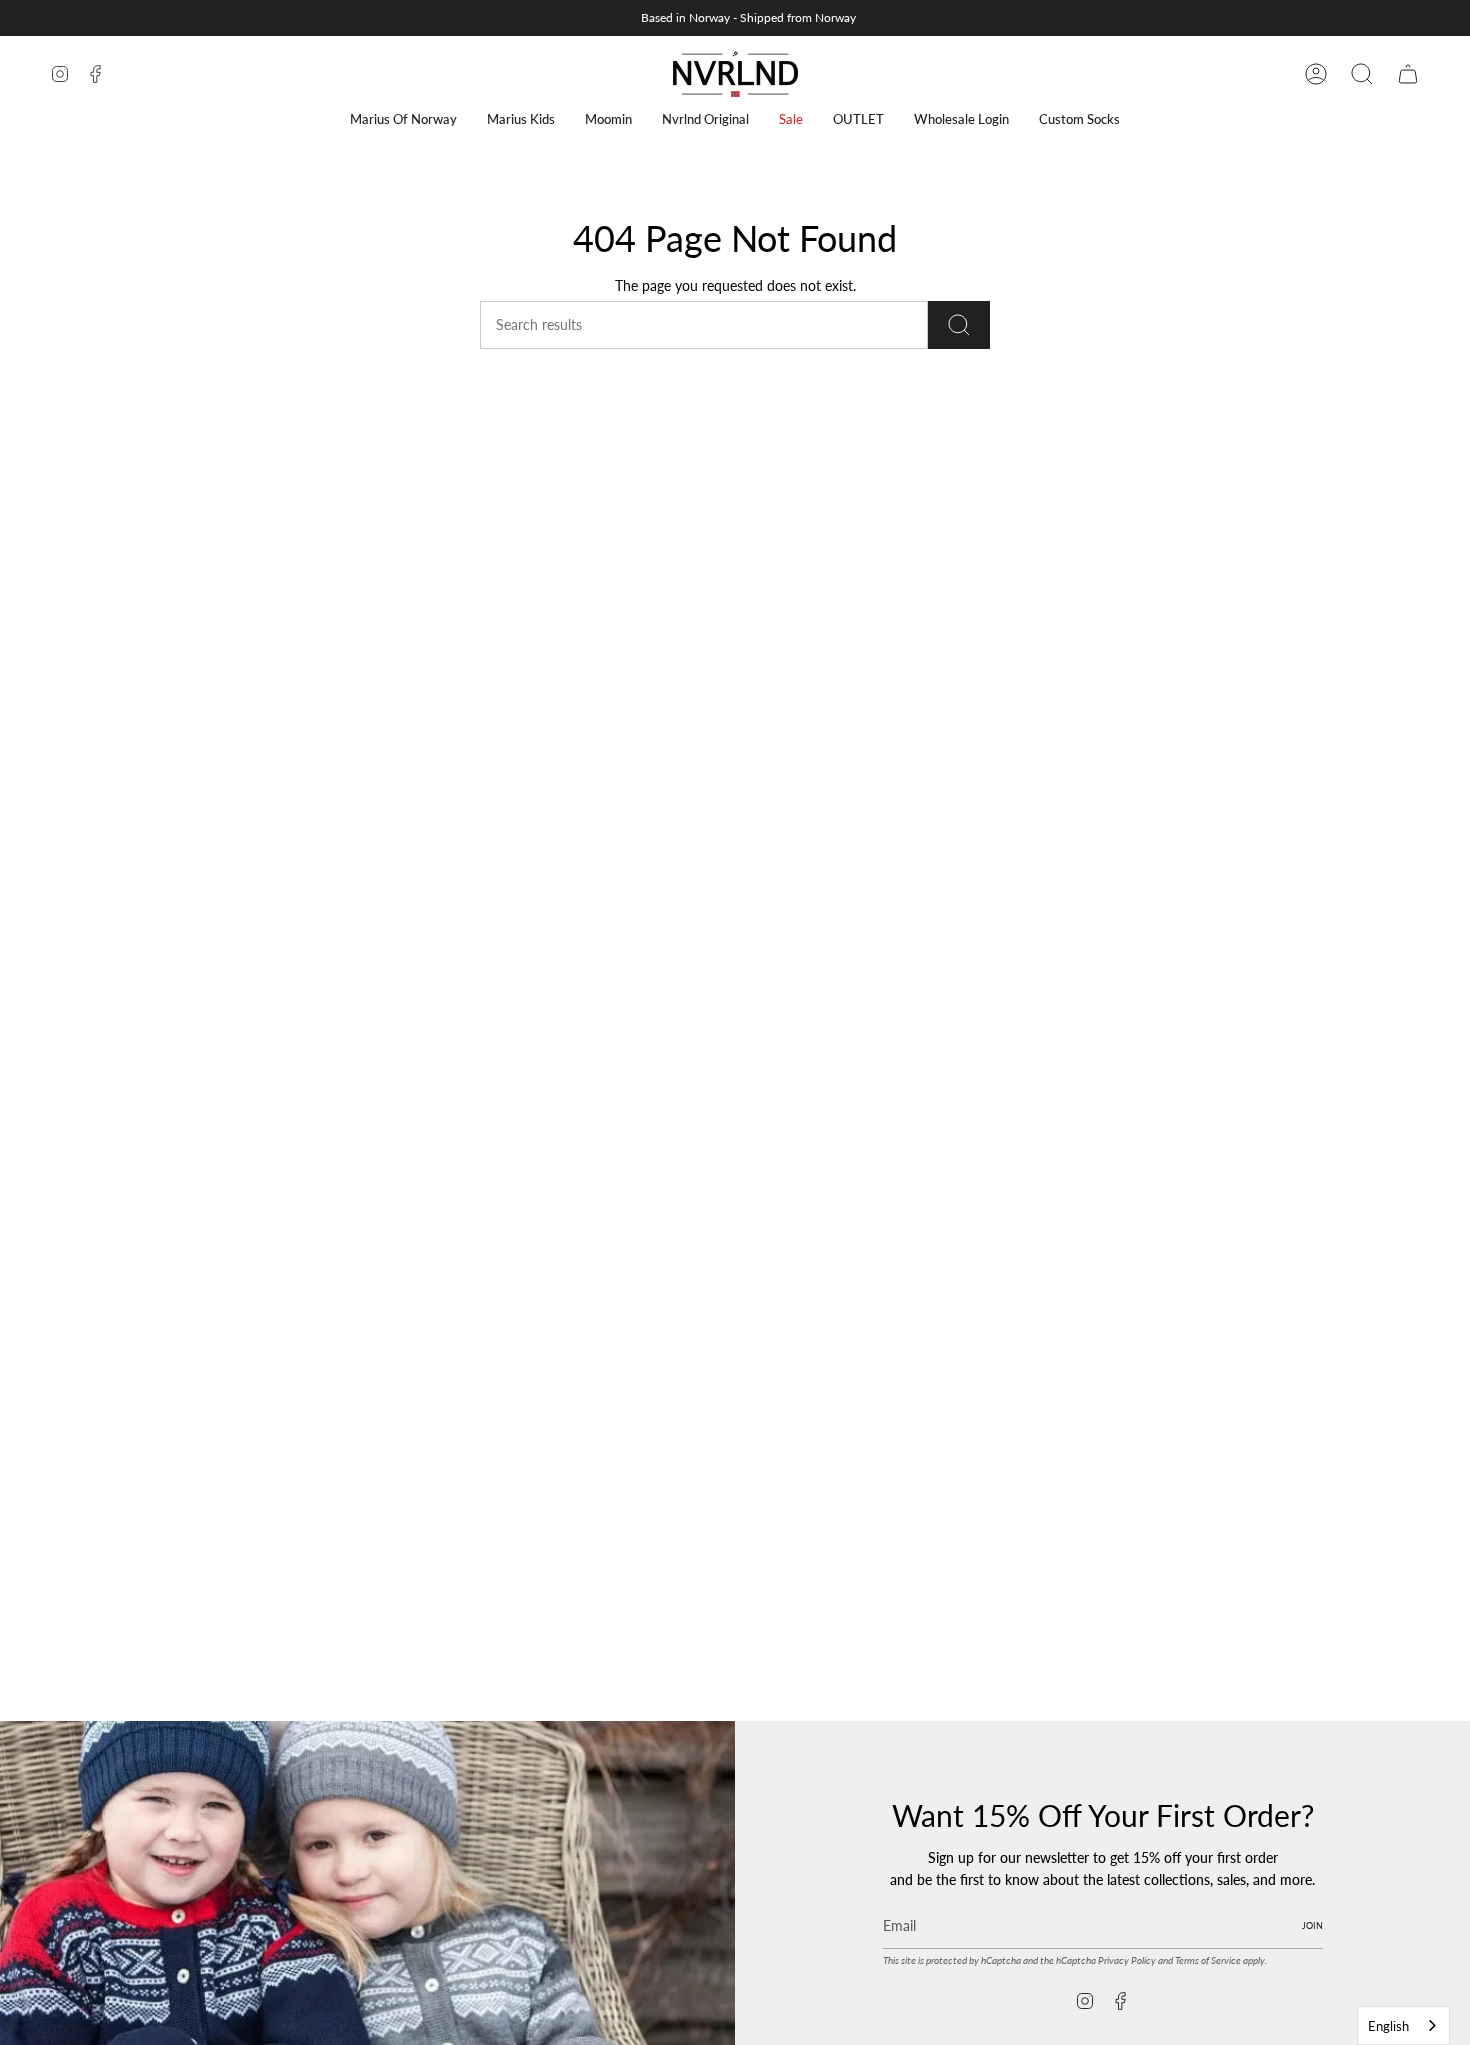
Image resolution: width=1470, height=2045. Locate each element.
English (1388, 2026)
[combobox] (1403, 2025)
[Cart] (1408, 74)
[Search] (959, 325)
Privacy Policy (1127, 1960)
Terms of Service (1208, 1960)
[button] (403, 119)
